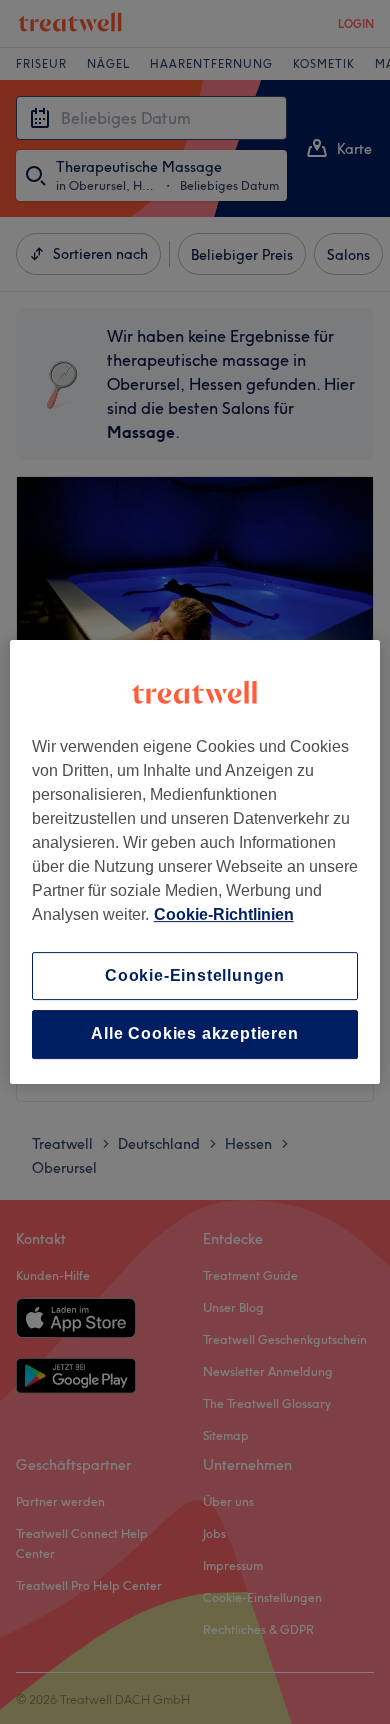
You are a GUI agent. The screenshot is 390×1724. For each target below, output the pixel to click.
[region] (195, 862)
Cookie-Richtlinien (224, 914)
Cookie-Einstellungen (195, 975)
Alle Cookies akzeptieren (194, 1034)
